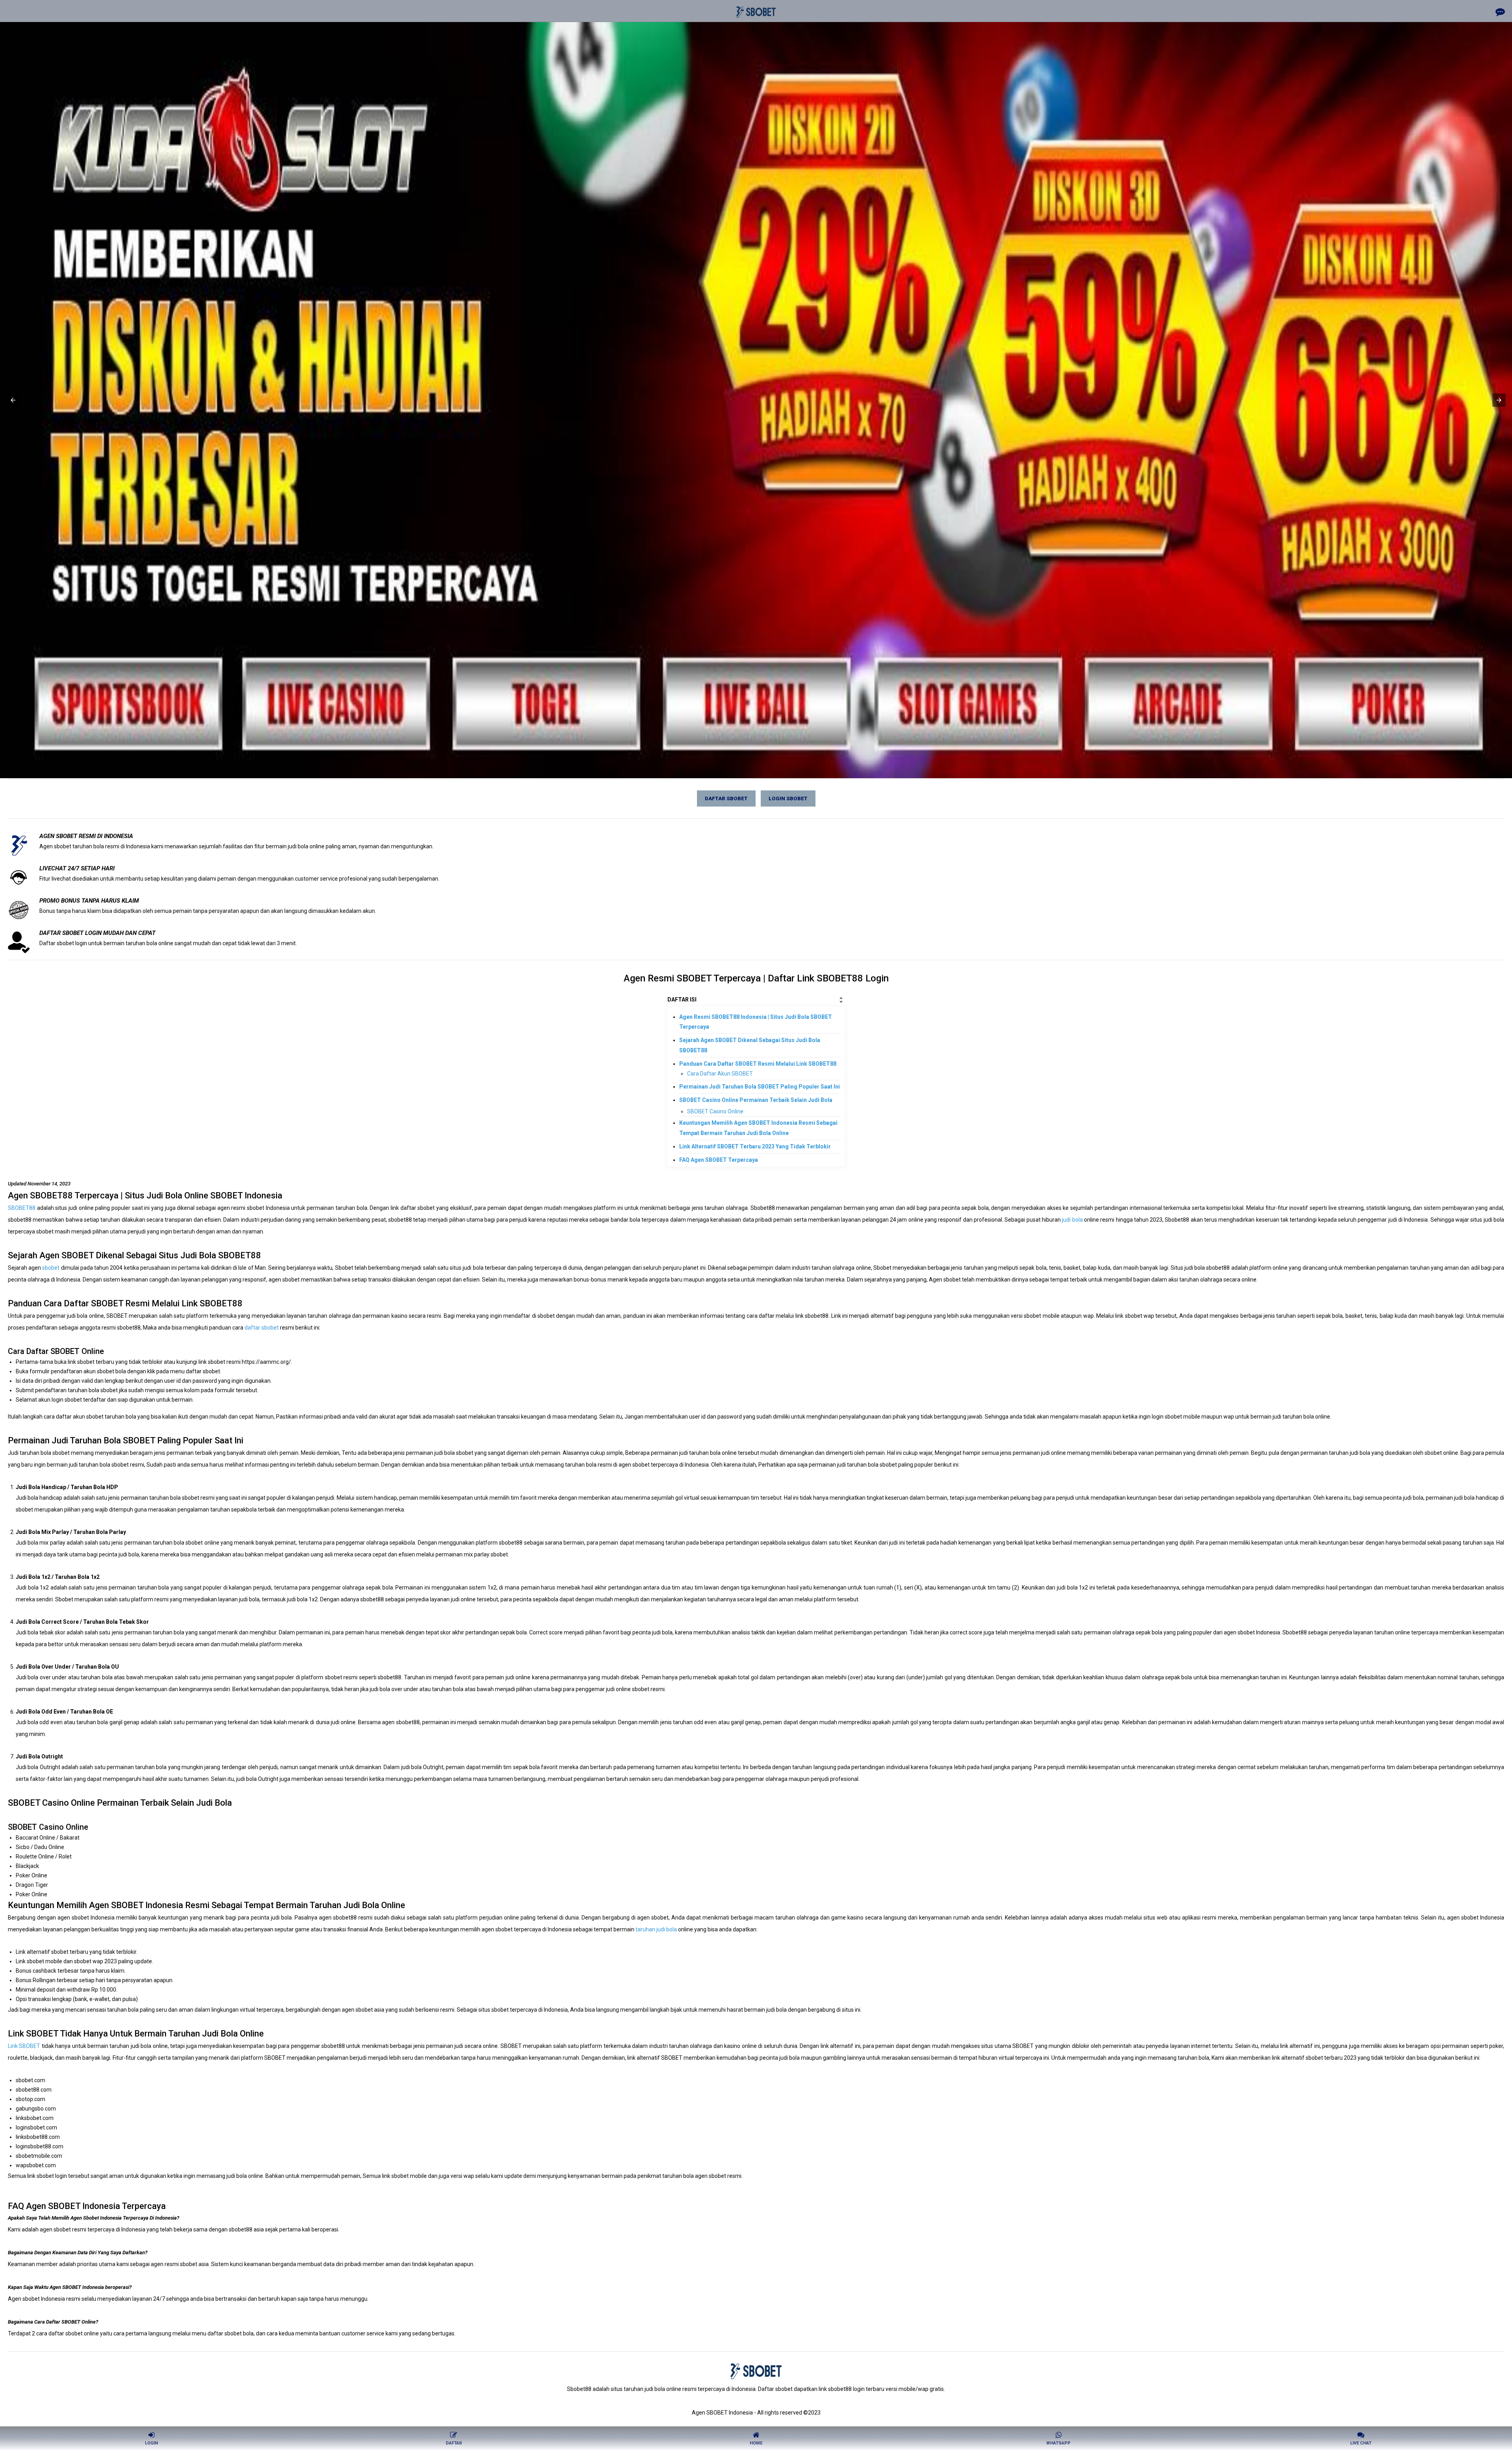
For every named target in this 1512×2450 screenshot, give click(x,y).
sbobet (51, 1268)
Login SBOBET (788, 798)
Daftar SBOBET (726, 798)
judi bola (1072, 1220)
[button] (13, 400)
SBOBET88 (22, 1208)
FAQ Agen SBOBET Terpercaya (719, 1160)
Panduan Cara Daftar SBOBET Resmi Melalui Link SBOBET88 (758, 1064)
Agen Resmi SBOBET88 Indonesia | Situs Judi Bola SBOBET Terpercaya (756, 1022)
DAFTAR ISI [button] (682, 1000)
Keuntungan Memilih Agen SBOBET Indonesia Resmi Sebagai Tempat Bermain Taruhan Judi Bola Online (758, 1128)
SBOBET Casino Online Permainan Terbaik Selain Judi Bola (756, 1100)
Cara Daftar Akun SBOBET (720, 1074)
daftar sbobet (262, 1328)
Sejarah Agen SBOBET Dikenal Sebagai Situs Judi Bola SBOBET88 (750, 1045)
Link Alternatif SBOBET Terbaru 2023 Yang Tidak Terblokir (755, 1146)
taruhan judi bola (656, 1929)
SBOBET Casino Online (715, 1111)
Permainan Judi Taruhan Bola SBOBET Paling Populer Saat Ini (760, 1087)
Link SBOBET (24, 2046)
